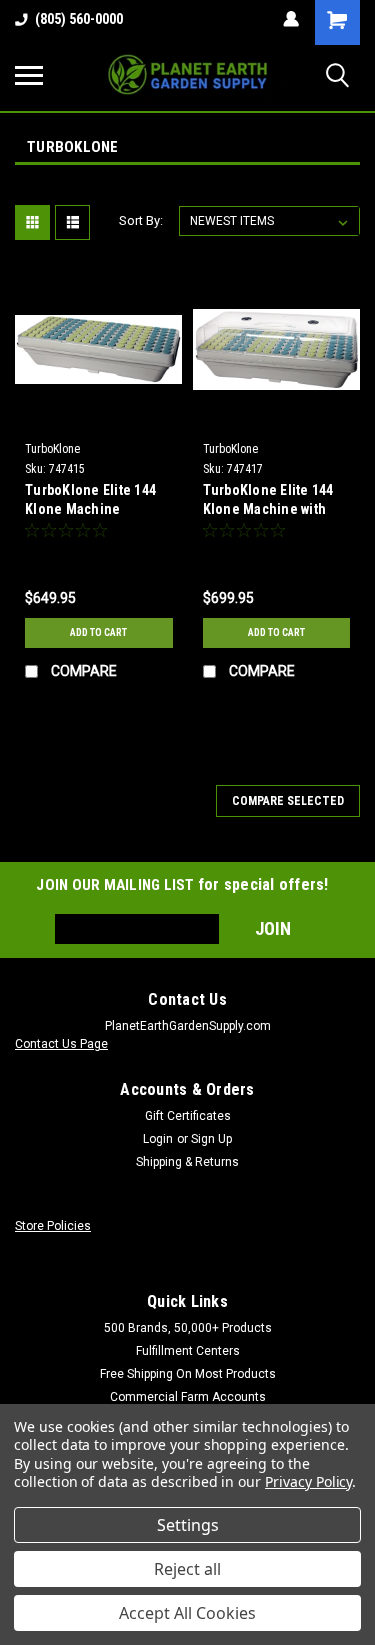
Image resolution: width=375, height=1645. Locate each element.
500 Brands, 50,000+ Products (188, 1328)
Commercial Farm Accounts (188, 1397)
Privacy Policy (308, 1481)
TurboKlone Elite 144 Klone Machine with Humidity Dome (268, 501)
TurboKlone (52, 449)
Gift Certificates (188, 1116)
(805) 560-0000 (79, 19)
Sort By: (141, 220)
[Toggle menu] (29, 75)
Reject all (187, 1569)
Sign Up (211, 1139)
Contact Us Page (61, 1044)
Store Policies (53, 1226)
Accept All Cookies (187, 1613)
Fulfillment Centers (188, 1351)
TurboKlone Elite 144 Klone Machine (90, 499)
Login (158, 1139)
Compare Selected (288, 801)
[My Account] (291, 19)
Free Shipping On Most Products (188, 1374)
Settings (188, 1525)
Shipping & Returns (187, 1162)
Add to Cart (98, 632)
